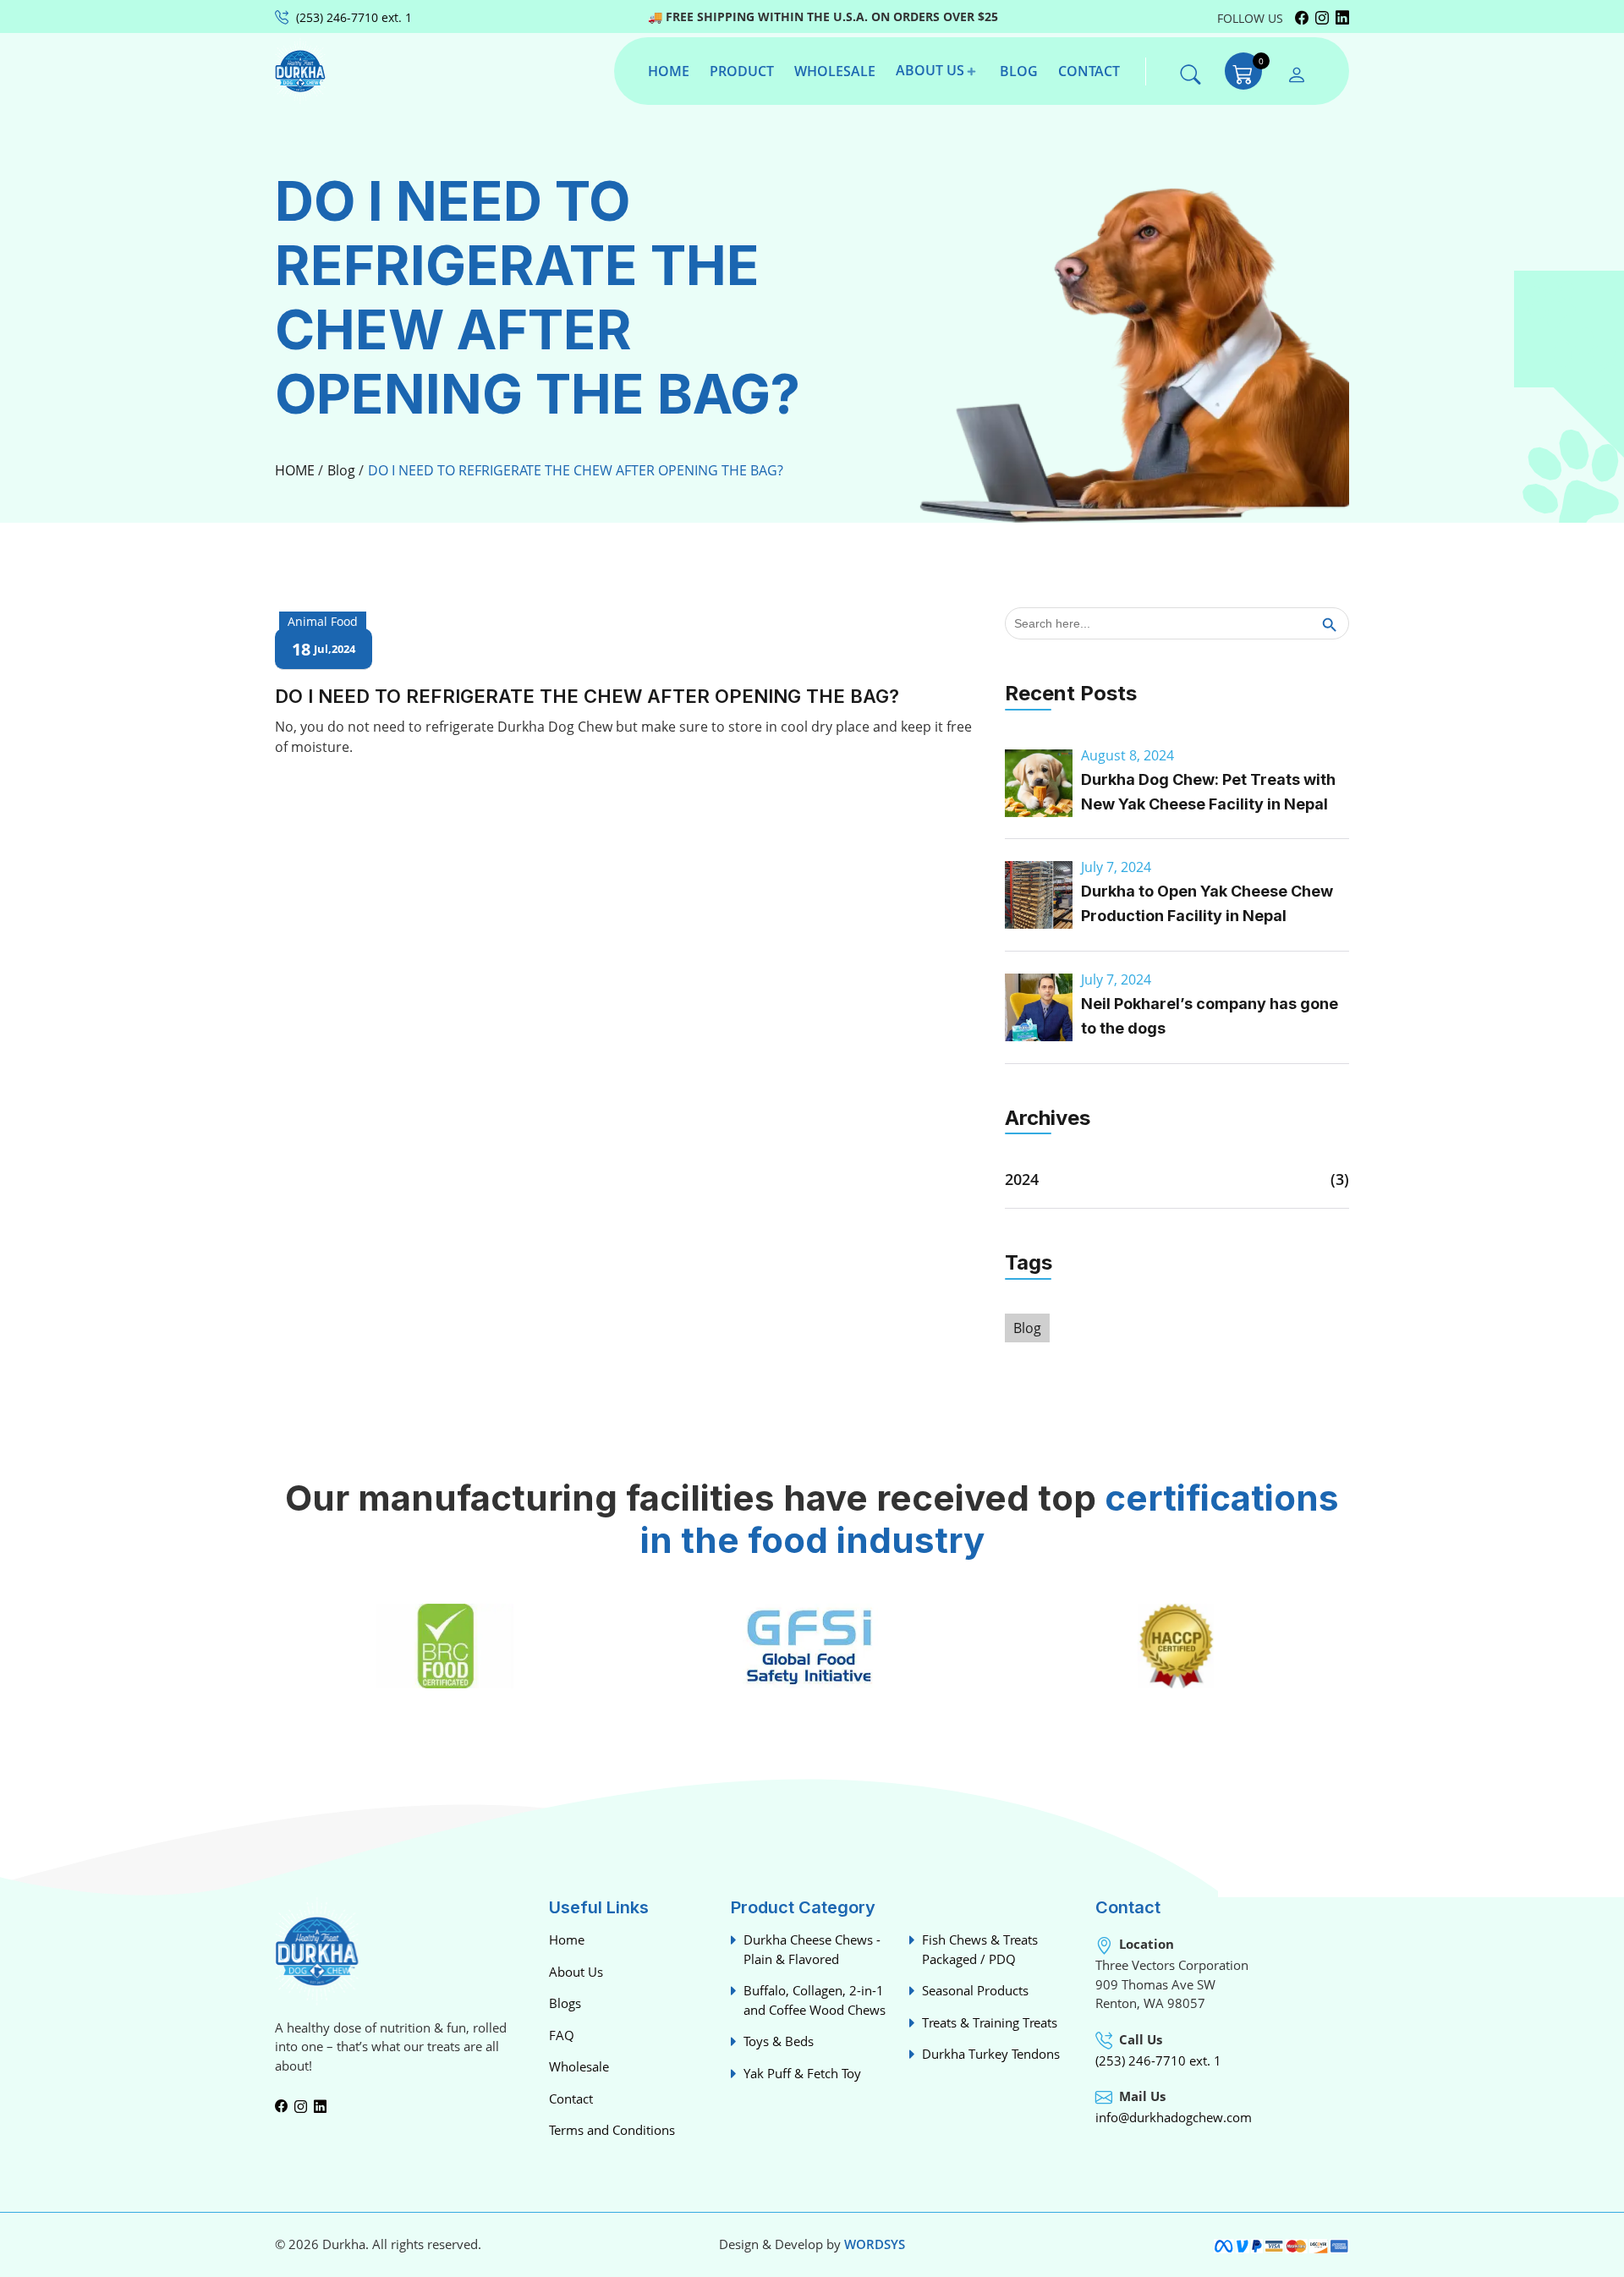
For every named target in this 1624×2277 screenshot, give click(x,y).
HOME (669, 71)
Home (567, 1940)
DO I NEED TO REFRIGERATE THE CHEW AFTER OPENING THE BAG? (576, 470)
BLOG (1019, 71)
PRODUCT (742, 71)
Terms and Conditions (612, 2130)
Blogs (565, 2003)
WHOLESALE (835, 71)
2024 (1022, 1179)
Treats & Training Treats (990, 2022)
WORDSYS (875, 2244)
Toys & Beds (779, 2041)
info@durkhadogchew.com (1174, 2117)
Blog (341, 470)
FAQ (562, 2035)
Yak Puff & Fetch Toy (802, 2073)
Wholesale (579, 2066)
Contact (571, 2099)
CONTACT (1089, 71)
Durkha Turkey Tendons (991, 2054)
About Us (576, 1972)
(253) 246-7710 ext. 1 (1158, 2060)
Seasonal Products (975, 1990)
